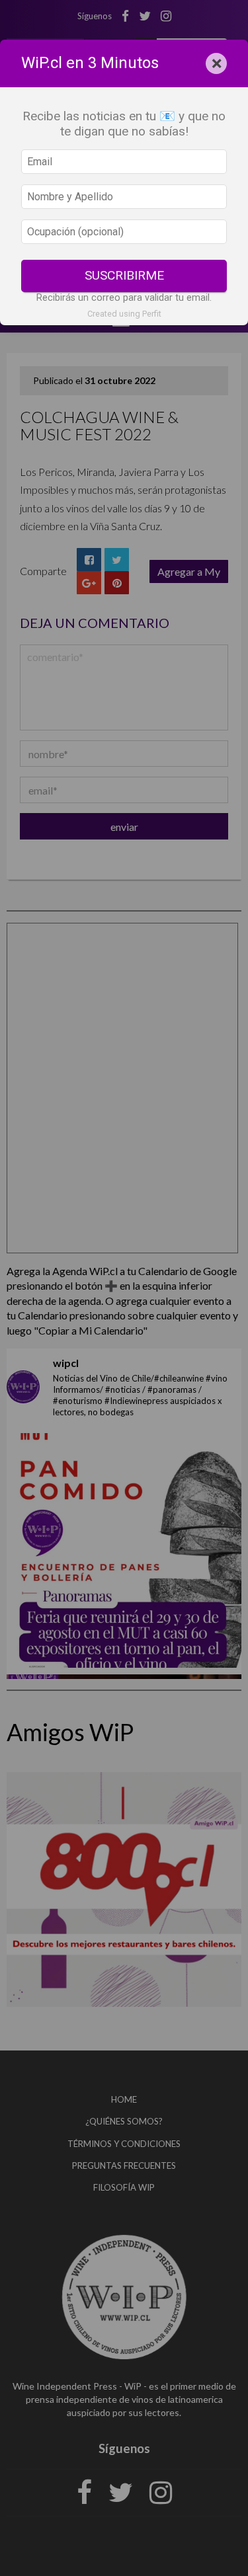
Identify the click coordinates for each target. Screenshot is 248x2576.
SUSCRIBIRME (124, 275)
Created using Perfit (124, 314)
